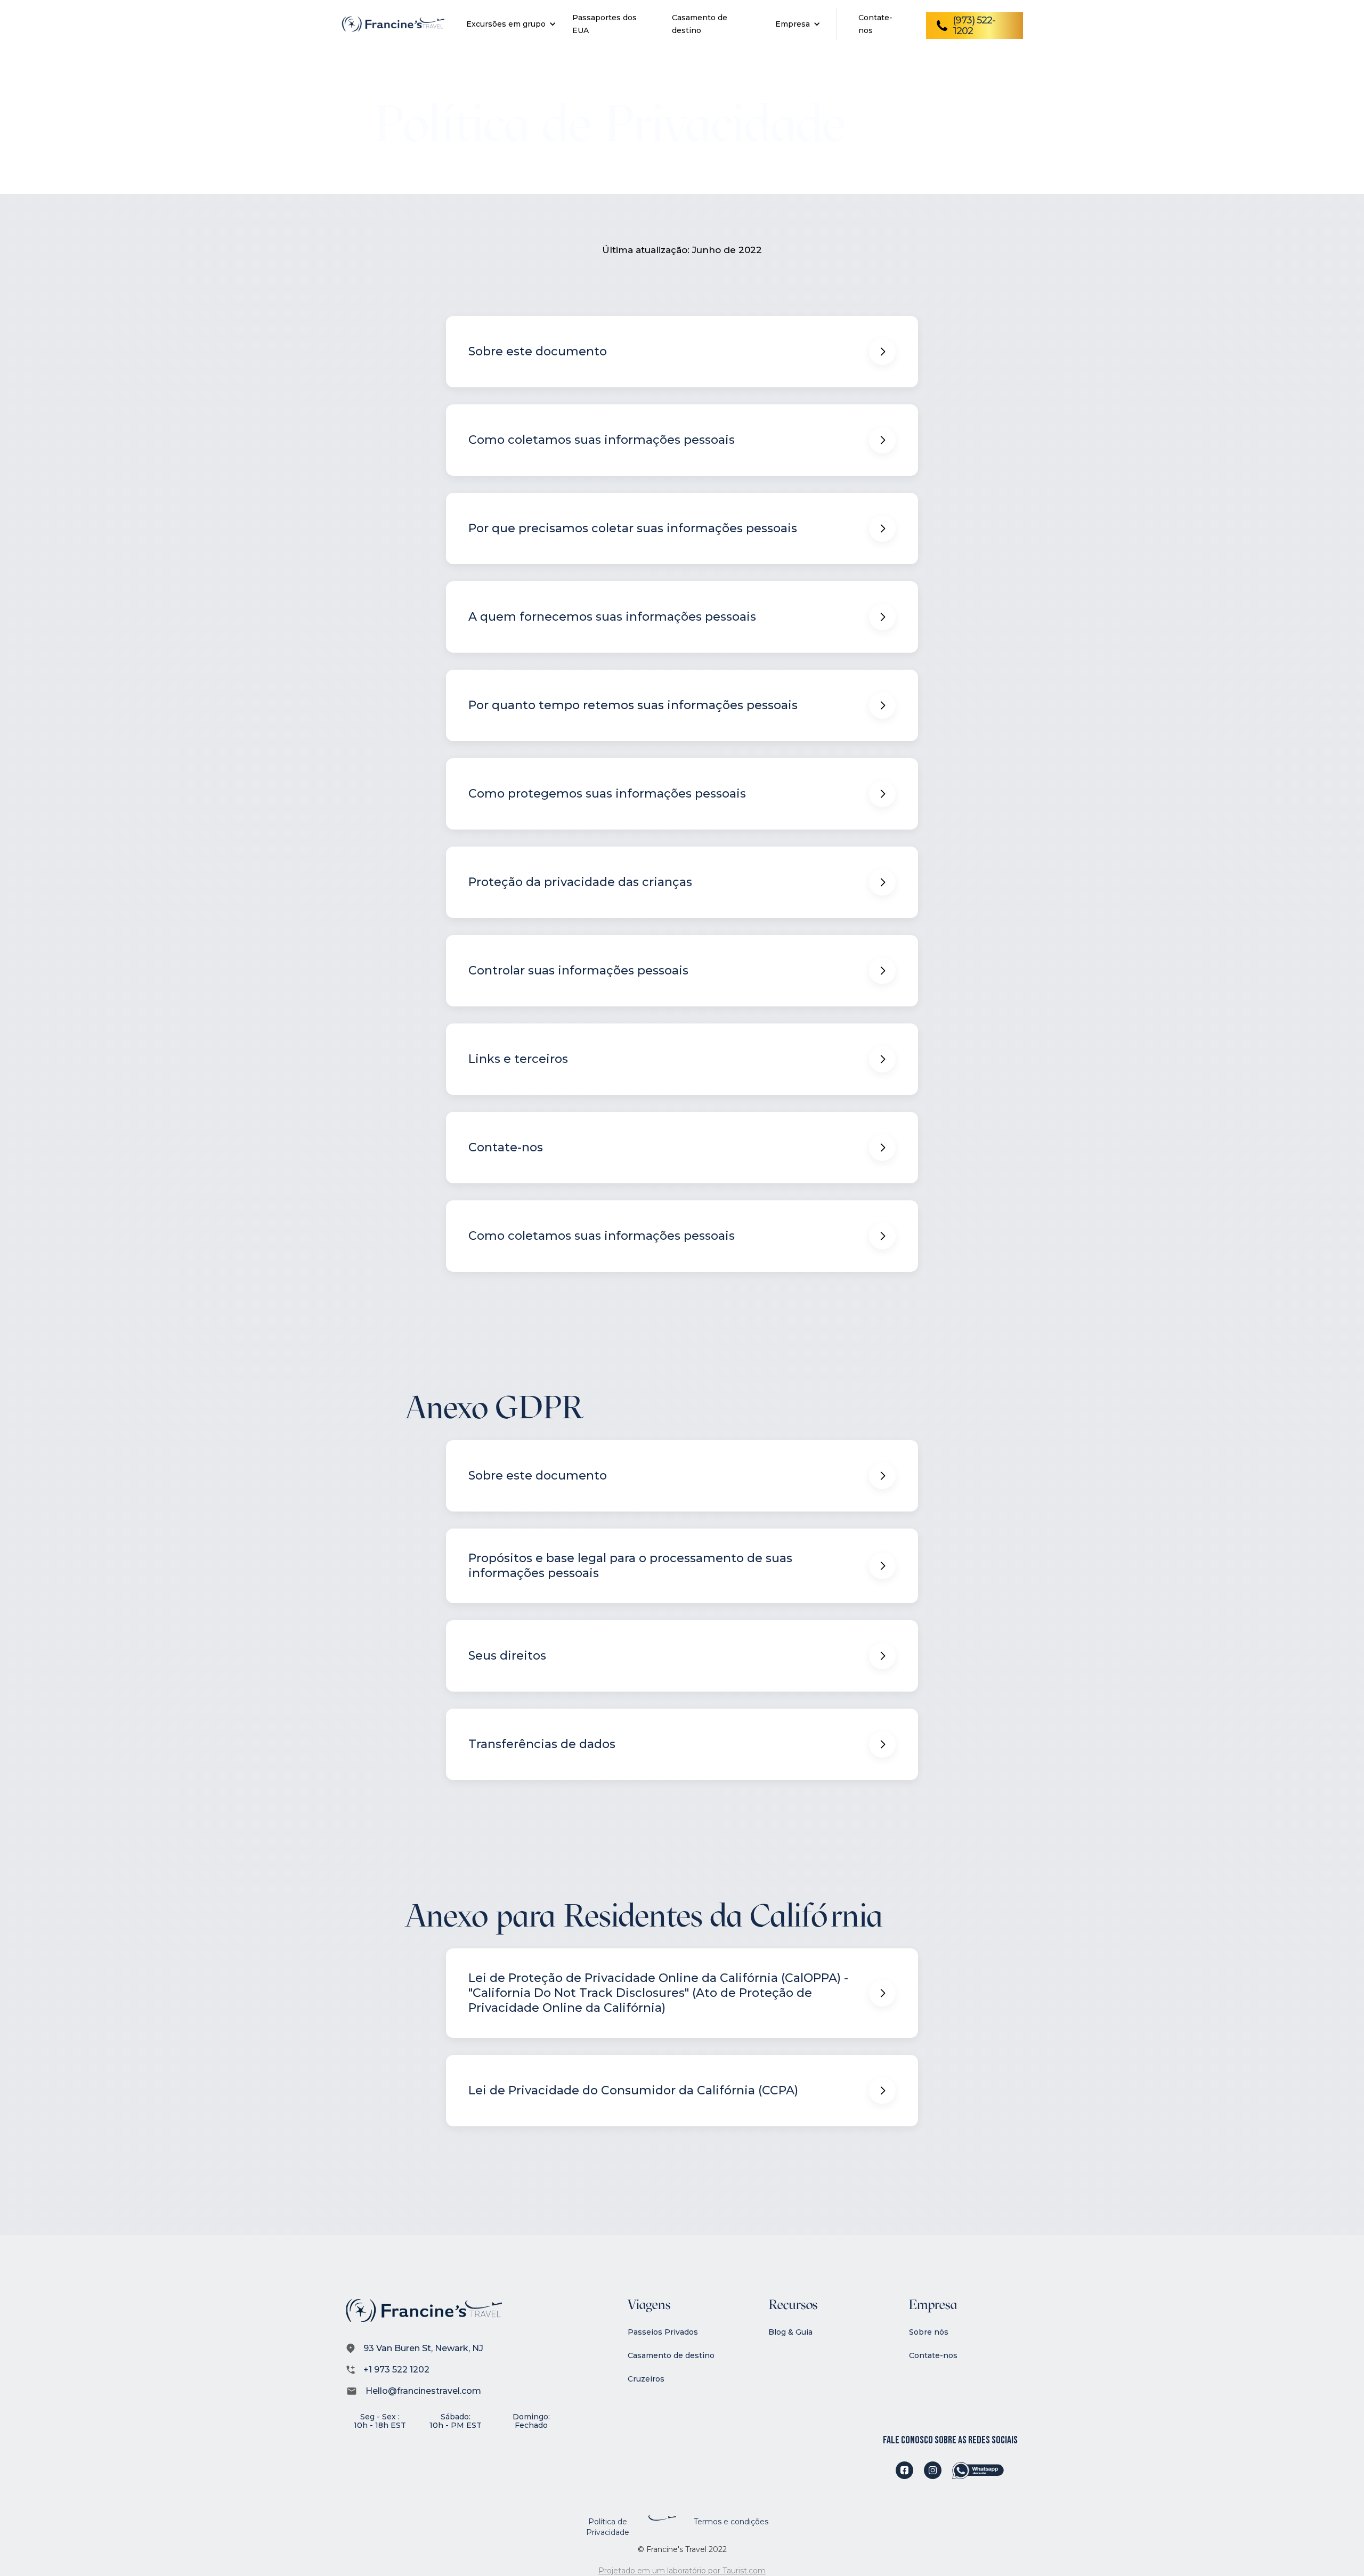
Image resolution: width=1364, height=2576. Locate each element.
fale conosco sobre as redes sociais (950, 2440)
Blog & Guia (790, 2332)
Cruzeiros (646, 2379)
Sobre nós (929, 2332)
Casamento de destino (671, 2355)
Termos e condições (731, 2522)
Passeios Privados (663, 2332)
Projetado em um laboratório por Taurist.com (682, 2571)
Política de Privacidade (608, 2527)
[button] (509, 24)
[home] (393, 24)
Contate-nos (933, 2355)
